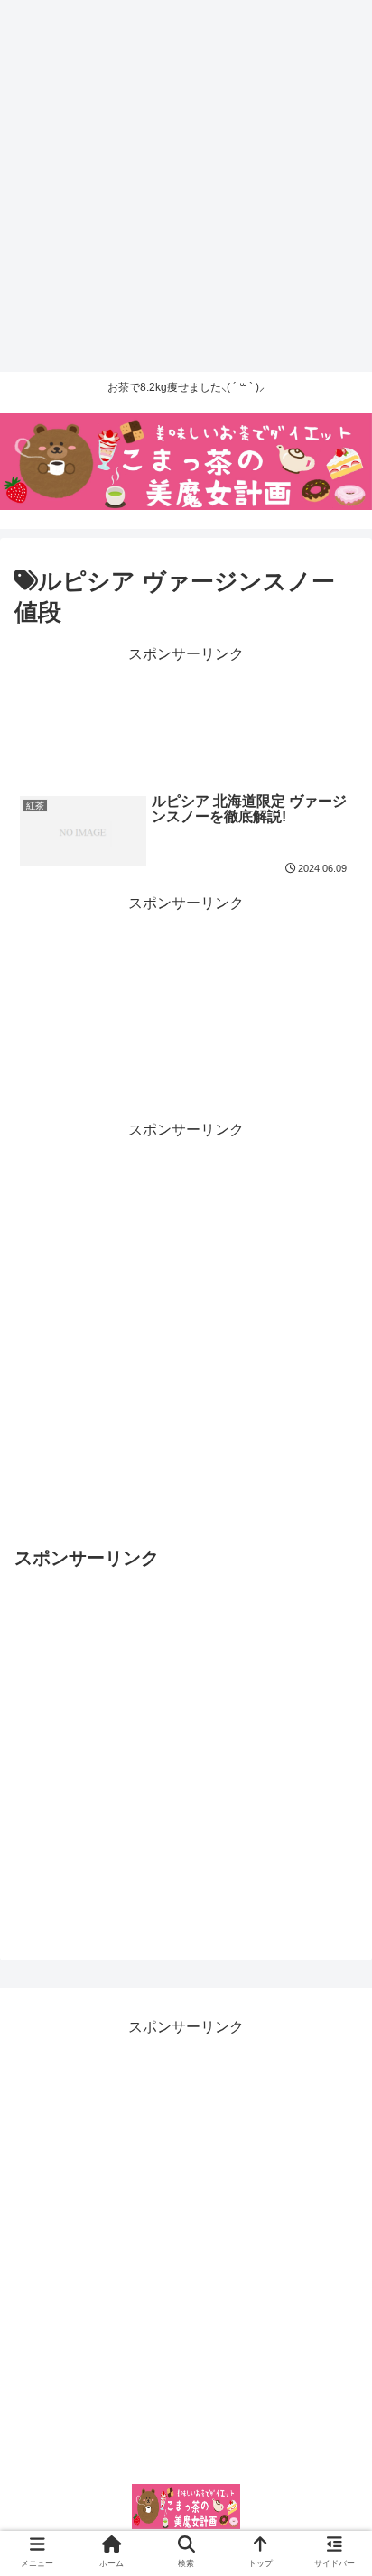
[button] (337, 1874)
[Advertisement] (186, 186)
